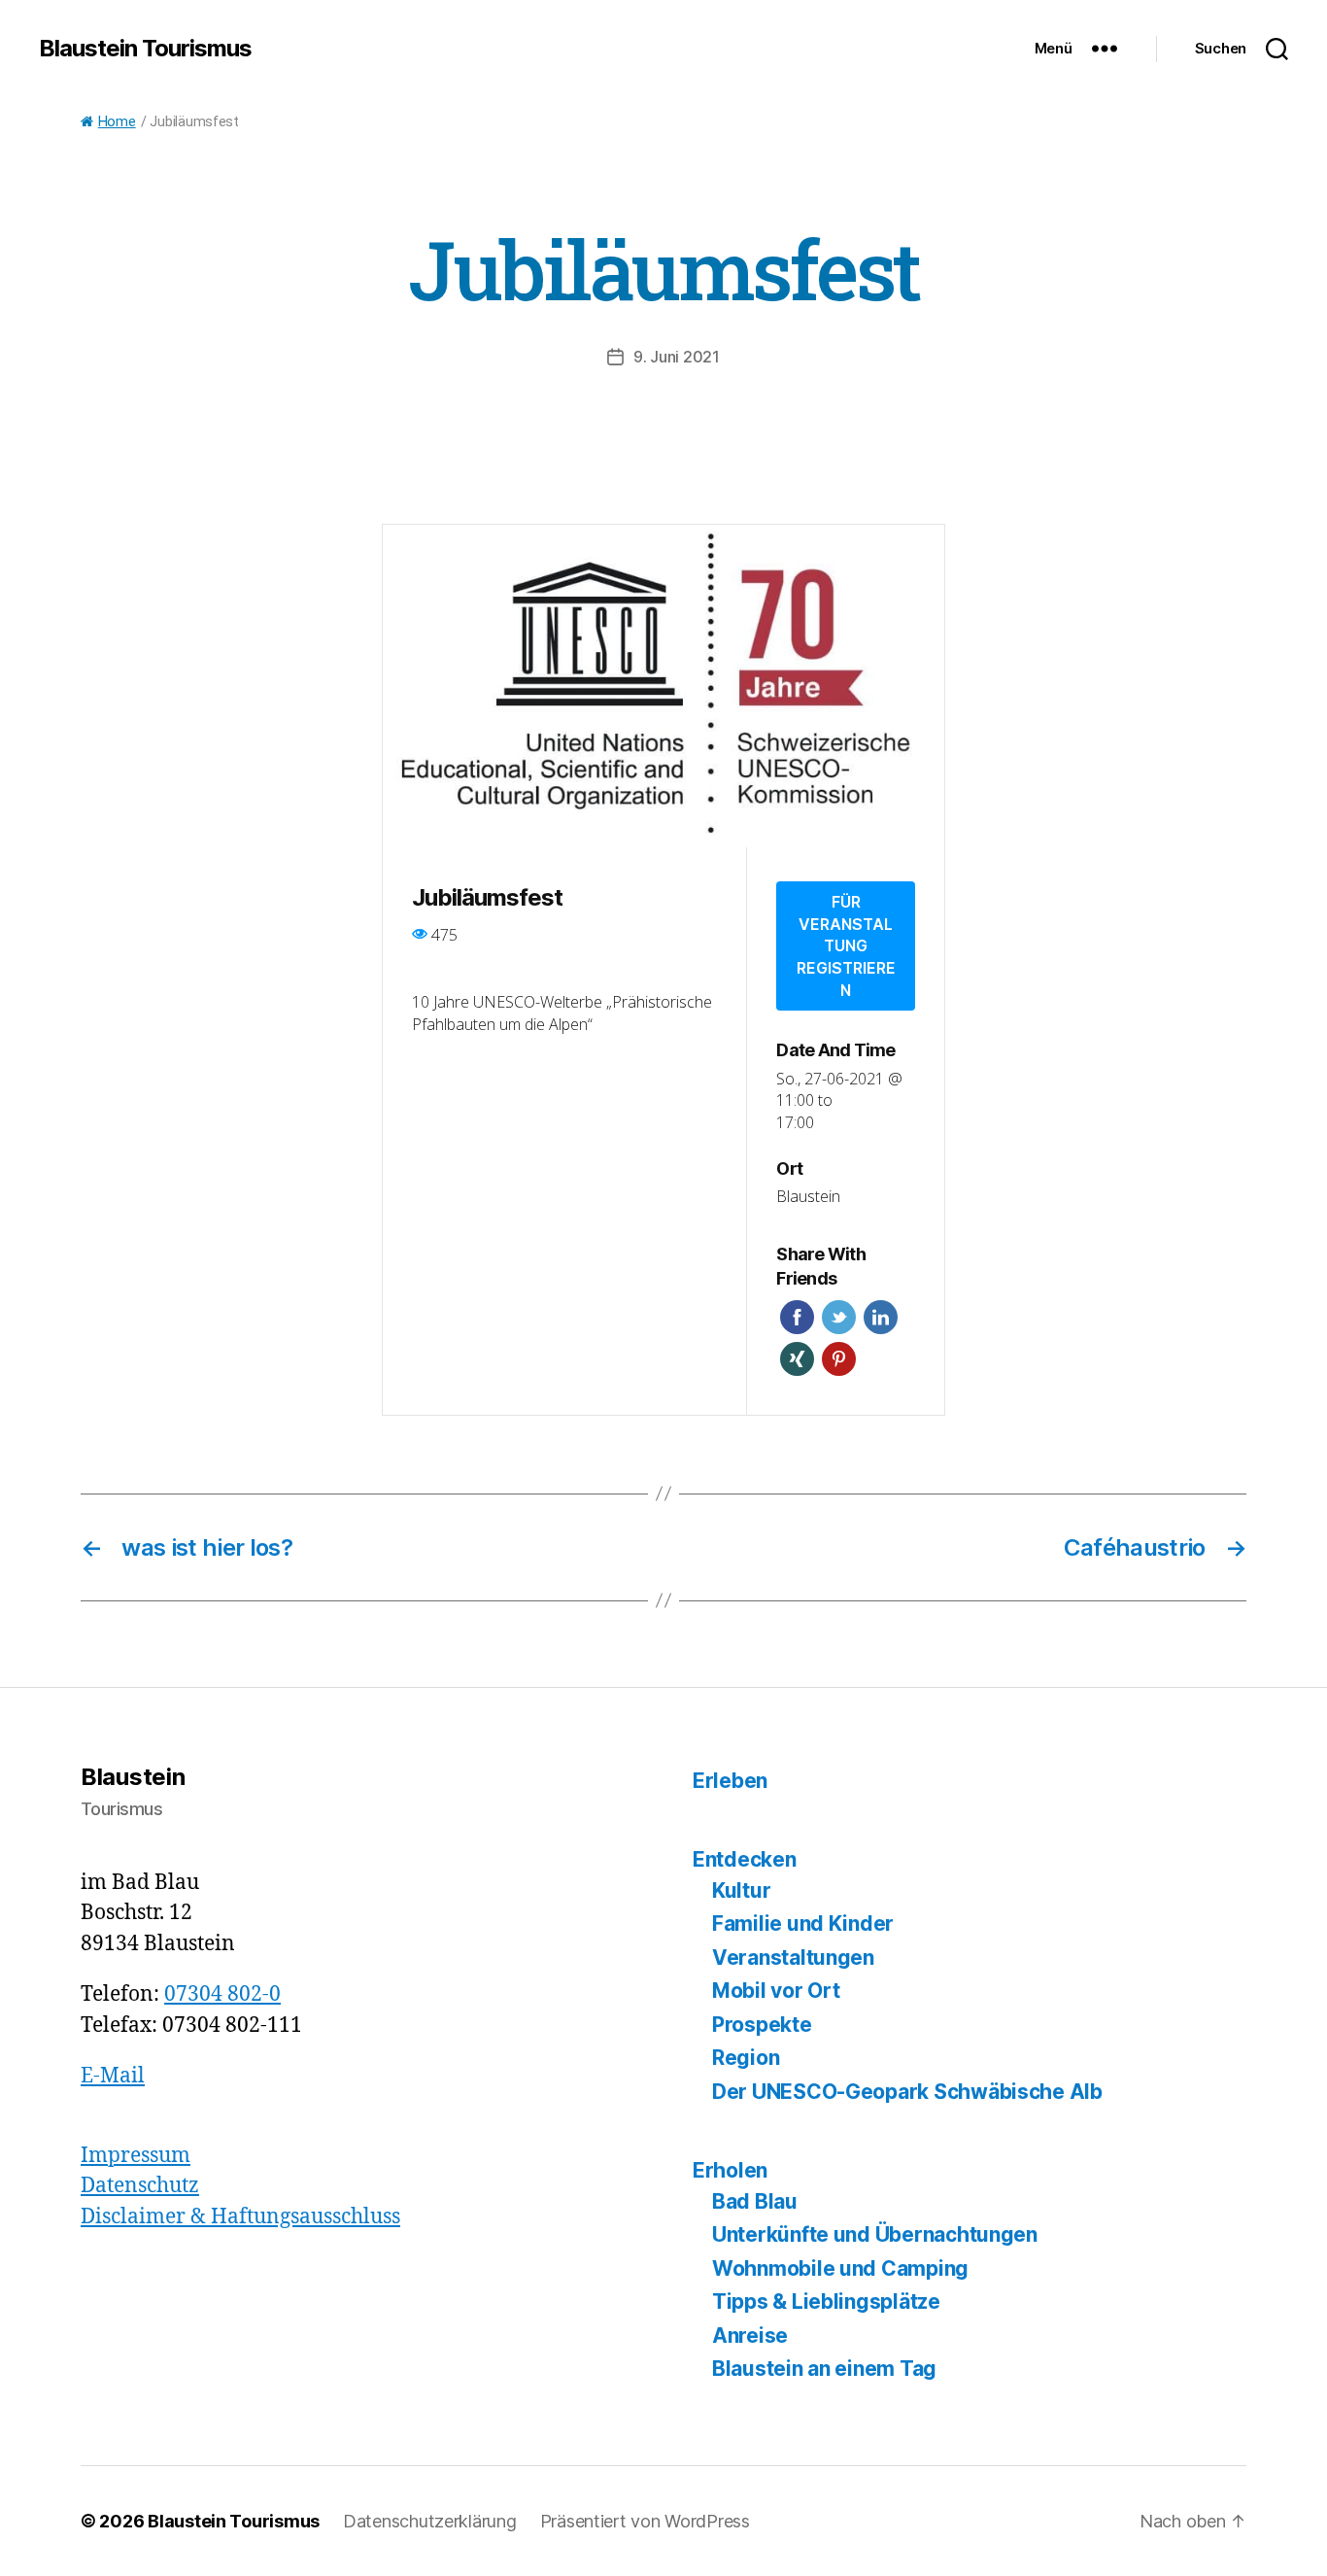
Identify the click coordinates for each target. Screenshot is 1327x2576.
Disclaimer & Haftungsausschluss (240, 2217)
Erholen (730, 2170)
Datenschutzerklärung (430, 2521)
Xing (797, 1359)
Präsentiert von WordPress (645, 2521)
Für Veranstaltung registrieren (846, 946)
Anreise (750, 2336)
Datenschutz (140, 2186)
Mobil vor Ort (776, 1991)
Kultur (741, 1890)
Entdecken (745, 1859)
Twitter (839, 1317)
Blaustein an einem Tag (824, 2369)
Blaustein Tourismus (145, 49)
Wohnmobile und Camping (840, 2268)
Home (117, 122)
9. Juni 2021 (677, 357)
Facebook (797, 1317)
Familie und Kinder (803, 1923)
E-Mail (113, 2076)
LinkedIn (881, 1317)
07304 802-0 (222, 1994)
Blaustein (808, 1196)
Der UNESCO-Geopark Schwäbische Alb (907, 2092)
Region (746, 2058)
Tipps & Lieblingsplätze (826, 2301)
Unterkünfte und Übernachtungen (875, 2234)
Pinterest (839, 1359)
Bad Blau (755, 2201)
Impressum (136, 2156)
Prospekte (762, 2025)
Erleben (730, 1781)
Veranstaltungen (793, 1958)
